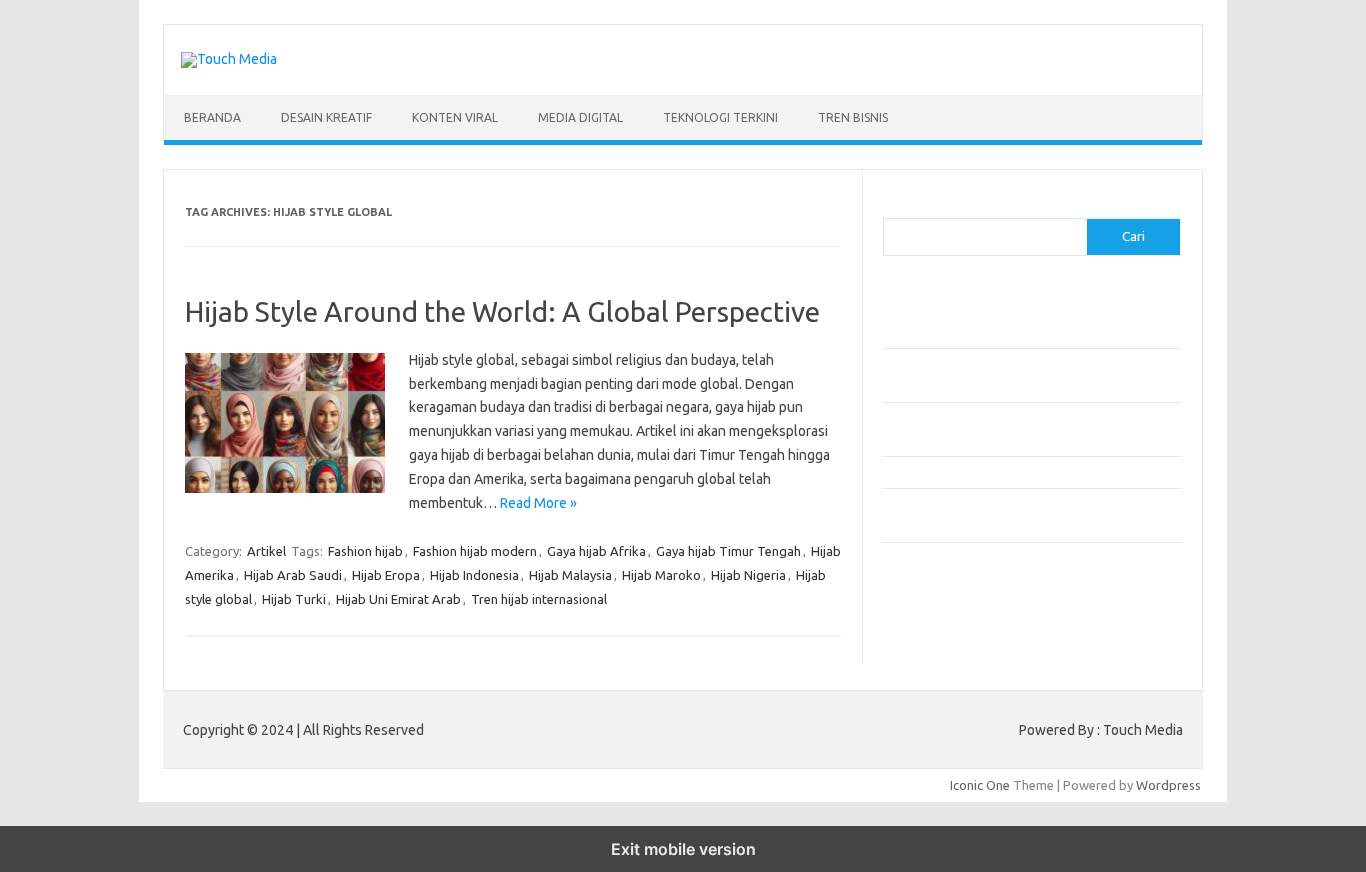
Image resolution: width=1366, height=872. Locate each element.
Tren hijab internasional (539, 599)
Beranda (212, 117)
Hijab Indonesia (474, 575)
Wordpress (1168, 785)
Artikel (266, 551)
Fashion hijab (365, 551)
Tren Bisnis (853, 117)
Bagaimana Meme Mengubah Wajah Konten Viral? (1026, 472)
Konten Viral (455, 117)
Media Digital (580, 117)
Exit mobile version (683, 849)
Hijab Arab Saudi (293, 575)
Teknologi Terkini (720, 117)
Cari (894, 206)
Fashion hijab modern (475, 551)
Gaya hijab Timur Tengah (728, 551)
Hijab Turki (294, 599)
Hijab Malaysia (570, 575)
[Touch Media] (229, 59)
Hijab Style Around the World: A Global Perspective (502, 311)
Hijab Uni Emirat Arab (398, 599)
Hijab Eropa (386, 575)
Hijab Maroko (661, 575)
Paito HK (908, 636)
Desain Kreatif (326, 117)
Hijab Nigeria (748, 575)
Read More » (538, 503)
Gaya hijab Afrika (596, 551)
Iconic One (980, 785)
